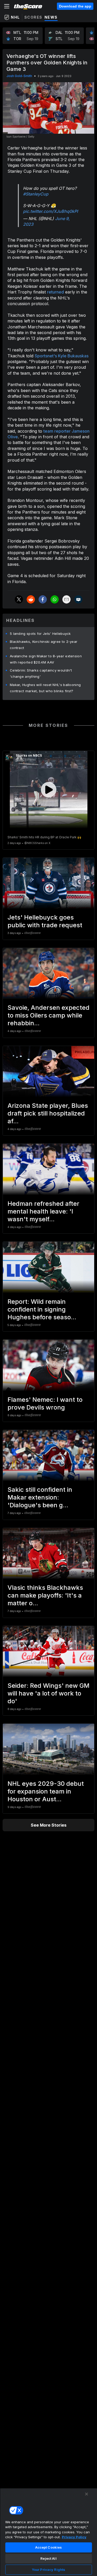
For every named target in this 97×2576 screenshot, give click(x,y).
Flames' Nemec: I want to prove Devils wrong (45, 1403)
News (51, 17)
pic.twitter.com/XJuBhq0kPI (50, 211)
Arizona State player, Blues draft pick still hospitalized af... (48, 1113)
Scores (33, 17)
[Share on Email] (66, 599)
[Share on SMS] (78, 599)
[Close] (87, 2494)
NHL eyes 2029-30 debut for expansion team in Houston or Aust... (46, 1791)
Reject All (48, 2558)
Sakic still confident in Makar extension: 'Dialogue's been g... (40, 1497)
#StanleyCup (36, 194)
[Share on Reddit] (31, 599)
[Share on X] (19, 599)
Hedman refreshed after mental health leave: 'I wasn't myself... (43, 1211)
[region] (48, 2532)
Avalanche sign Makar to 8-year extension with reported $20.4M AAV (46, 659)
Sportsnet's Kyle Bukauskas (62, 356)
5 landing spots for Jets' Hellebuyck (40, 634)
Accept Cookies (49, 2547)
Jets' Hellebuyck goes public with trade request (45, 921)
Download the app (75, 6)
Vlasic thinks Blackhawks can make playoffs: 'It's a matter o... (45, 1595)
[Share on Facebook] (43, 599)
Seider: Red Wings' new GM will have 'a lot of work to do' (48, 1693)
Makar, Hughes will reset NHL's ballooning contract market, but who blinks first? (45, 688)
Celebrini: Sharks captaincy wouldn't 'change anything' (41, 673)
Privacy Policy (74, 2537)
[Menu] (7, 6)
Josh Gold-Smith (19, 76)
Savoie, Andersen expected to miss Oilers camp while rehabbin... (48, 1015)
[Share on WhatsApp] (55, 599)
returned (55, 292)
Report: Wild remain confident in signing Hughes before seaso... (42, 1309)
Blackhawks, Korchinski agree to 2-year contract (44, 645)
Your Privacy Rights (48, 2570)
